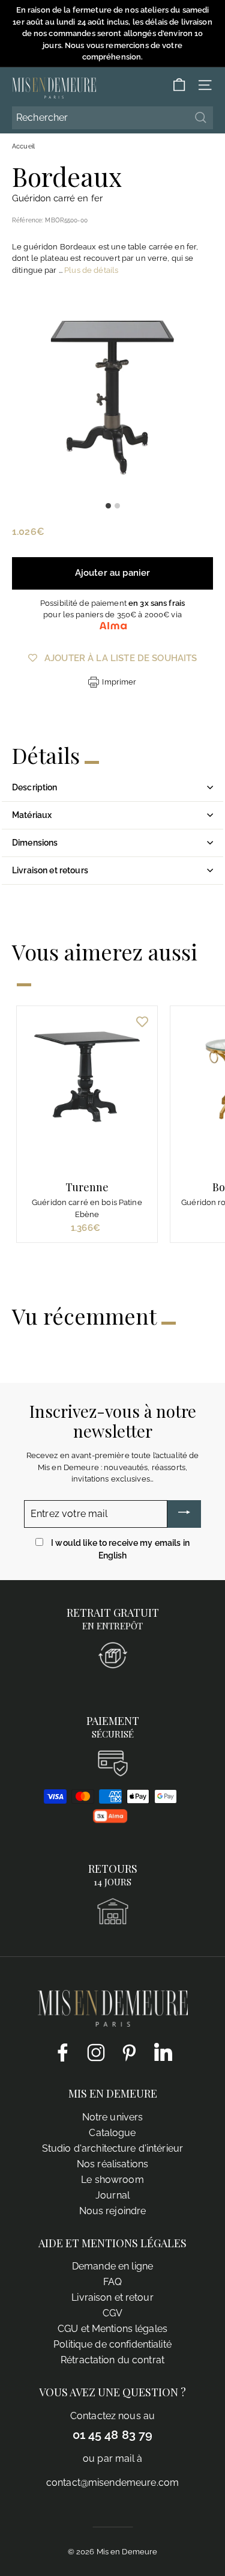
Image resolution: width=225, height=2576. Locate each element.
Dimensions (35, 843)
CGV (112, 2313)
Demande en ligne (112, 2266)
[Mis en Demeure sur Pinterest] (130, 2052)
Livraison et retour (112, 2297)
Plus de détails (91, 270)
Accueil (23, 146)
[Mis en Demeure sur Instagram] (96, 2052)
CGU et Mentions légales (112, 2329)
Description (35, 787)
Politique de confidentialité (112, 2344)
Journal (112, 2195)
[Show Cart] (179, 85)
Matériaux (32, 815)
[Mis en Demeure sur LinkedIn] (163, 2050)
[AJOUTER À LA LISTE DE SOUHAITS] (142, 1021)
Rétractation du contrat (112, 2360)
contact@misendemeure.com (112, 2483)
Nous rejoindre (113, 2211)
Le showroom (112, 2180)
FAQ (112, 2282)
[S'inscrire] (184, 1514)
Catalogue (112, 2133)
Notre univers (113, 2117)
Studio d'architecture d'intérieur (112, 2148)
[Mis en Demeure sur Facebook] (62, 2052)
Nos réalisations (112, 2164)
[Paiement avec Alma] (110, 1820)
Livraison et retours (50, 870)
